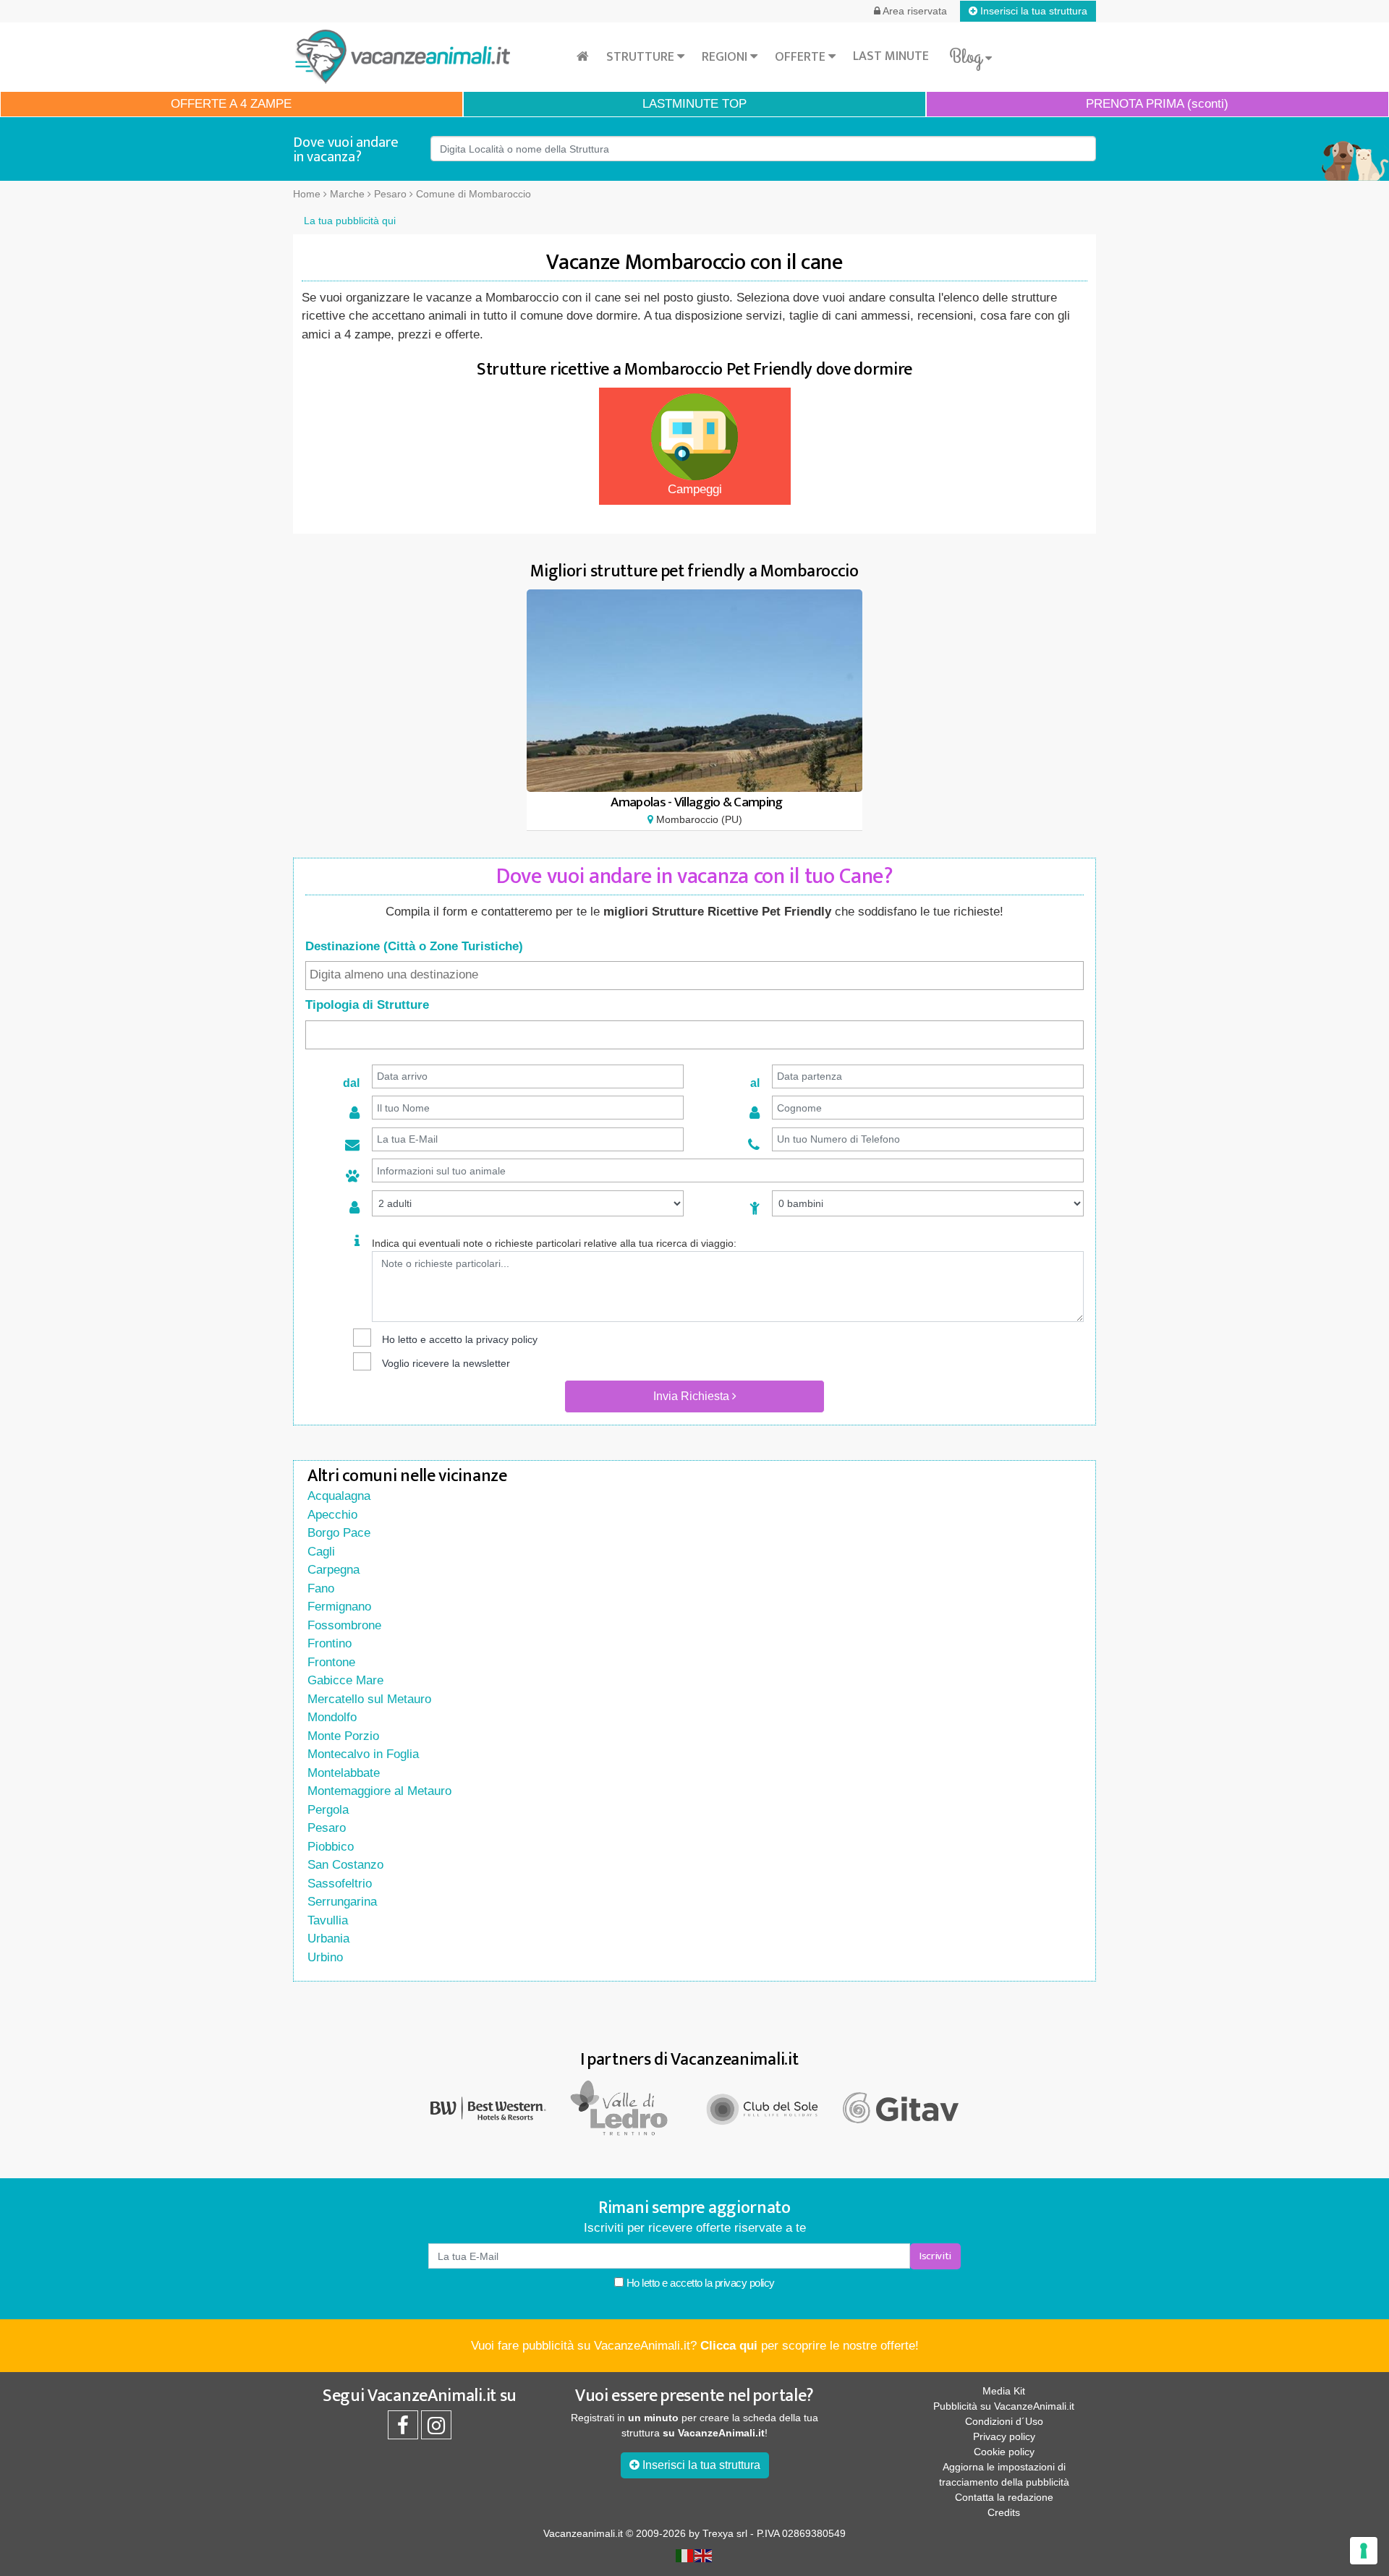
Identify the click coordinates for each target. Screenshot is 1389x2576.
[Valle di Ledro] (626, 2108)
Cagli (321, 1552)
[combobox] (694, 976)
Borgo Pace (339, 1533)
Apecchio (332, 1515)
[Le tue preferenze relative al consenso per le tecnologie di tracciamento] (1364, 2551)
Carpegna (334, 1570)
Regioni (726, 57)
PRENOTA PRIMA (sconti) (1157, 104)
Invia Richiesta (693, 1396)
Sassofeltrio (340, 1884)
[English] (704, 2555)
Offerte (802, 57)
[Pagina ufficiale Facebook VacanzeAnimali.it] (403, 2429)
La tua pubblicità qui (350, 221)
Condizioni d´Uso (1004, 2421)
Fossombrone (344, 1625)
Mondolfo (332, 1717)
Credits (1004, 2512)
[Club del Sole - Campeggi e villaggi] (763, 2108)
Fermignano (339, 1607)
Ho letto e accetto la (699, 2283)
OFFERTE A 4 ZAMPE (231, 104)
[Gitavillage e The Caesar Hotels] (901, 2108)
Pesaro (327, 1828)
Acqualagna (339, 1496)
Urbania (328, 1939)
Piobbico (331, 1847)
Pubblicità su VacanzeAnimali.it (1004, 2406)
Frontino (330, 1643)
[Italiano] (685, 2555)
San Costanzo (345, 1865)
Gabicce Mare (345, 1680)
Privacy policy (1004, 2436)
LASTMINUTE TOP (694, 104)
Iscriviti (935, 2256)
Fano (321, 1588)
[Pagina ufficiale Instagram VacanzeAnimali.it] (436, 2429)
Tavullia (328, 1920)
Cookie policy (1004, 2452)
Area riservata (914, 11)
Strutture (642, 57)
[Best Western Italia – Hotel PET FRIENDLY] (488, 2108)
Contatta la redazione (1004, 2497)
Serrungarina (342, 1902)
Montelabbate (344, 1773)
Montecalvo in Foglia (363, 1754)
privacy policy (507, 1339)
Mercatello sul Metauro (369, 1699)
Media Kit (1004, 2391)
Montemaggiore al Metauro (379, 1791)
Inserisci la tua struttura (1032, 11)
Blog (967, 57)
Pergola (328, 1810)
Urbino (325, 1957)
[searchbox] (694, 975)
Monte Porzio (343, 1736)
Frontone (331, 1662)
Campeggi (695, 489)
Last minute (891, 56)
